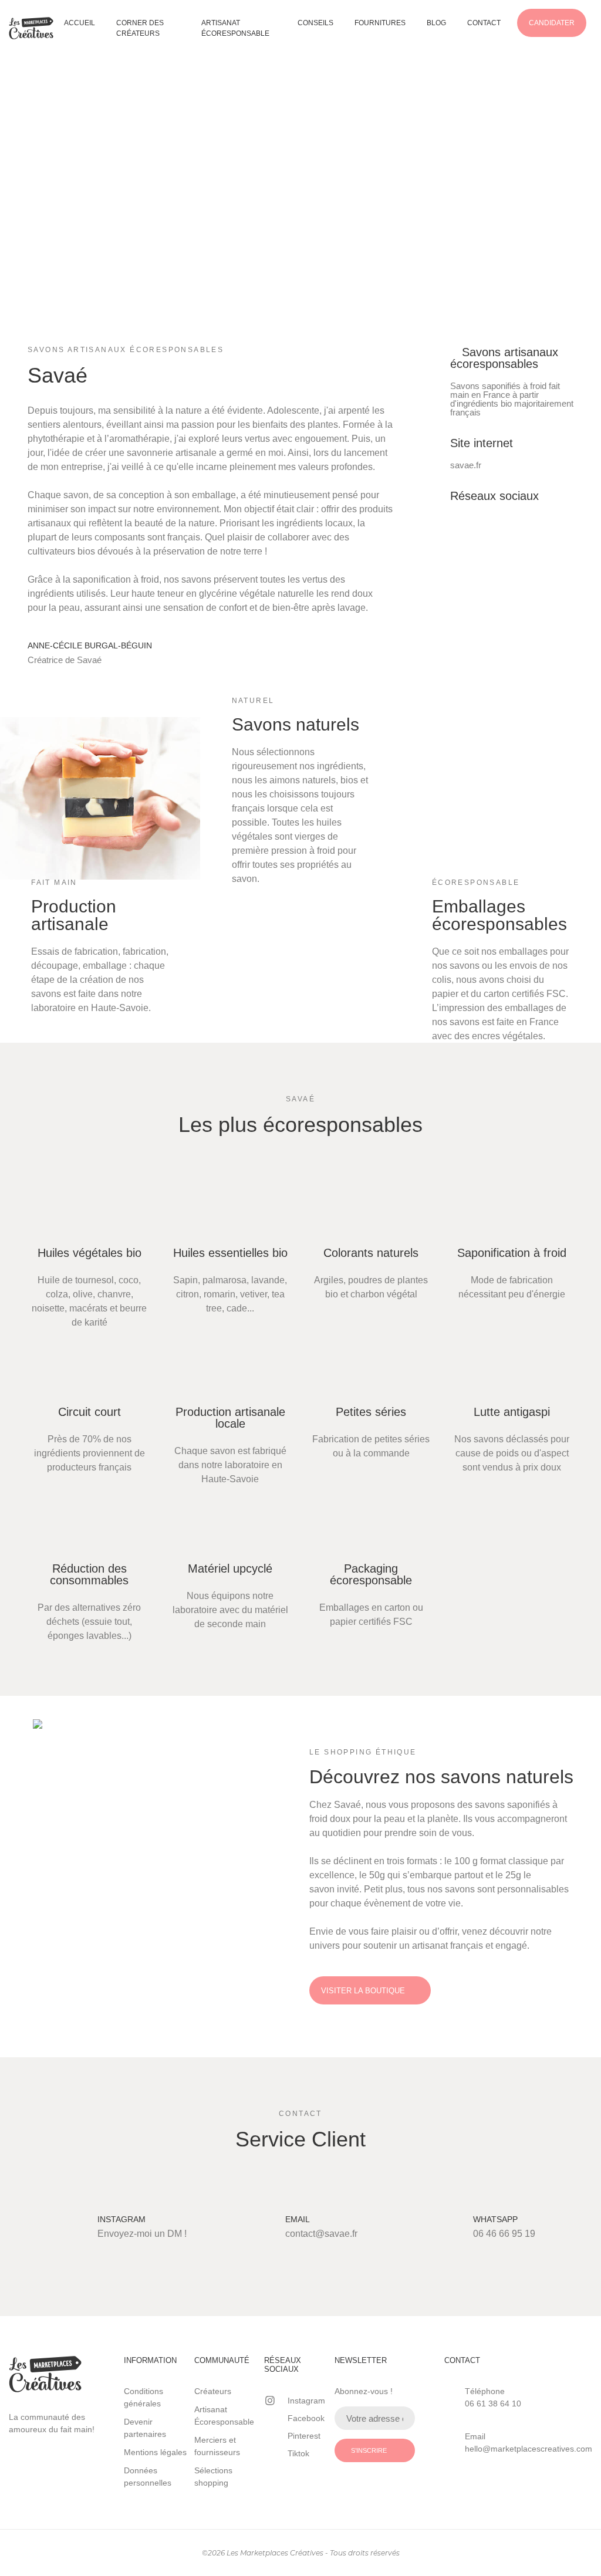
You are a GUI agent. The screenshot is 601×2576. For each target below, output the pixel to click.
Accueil (80, 23)
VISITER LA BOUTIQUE (363, 1991)
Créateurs (213, 2391)
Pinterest (304, 2436)
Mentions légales (155, 2452)
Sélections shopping (213, 2477)
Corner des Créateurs (140, 28)
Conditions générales (144, 2397)
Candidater (552, 23)
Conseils (315, 23)
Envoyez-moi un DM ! (142, 2234)
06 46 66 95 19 (504, 2234)
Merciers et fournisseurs (217, 2446)
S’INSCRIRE (369, 2450)
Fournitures (380, 23)
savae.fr (466, 465)
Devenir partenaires (145, 2428)
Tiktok (298, 2453)
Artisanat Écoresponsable (235, 28)
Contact (484, 23)
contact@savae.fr (321, 2234)
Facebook (306, 2418)
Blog (436, 23)
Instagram (306, 2401)
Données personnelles (148, 2477)
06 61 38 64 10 (493, 2403)
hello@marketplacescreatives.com (529, 2449)
